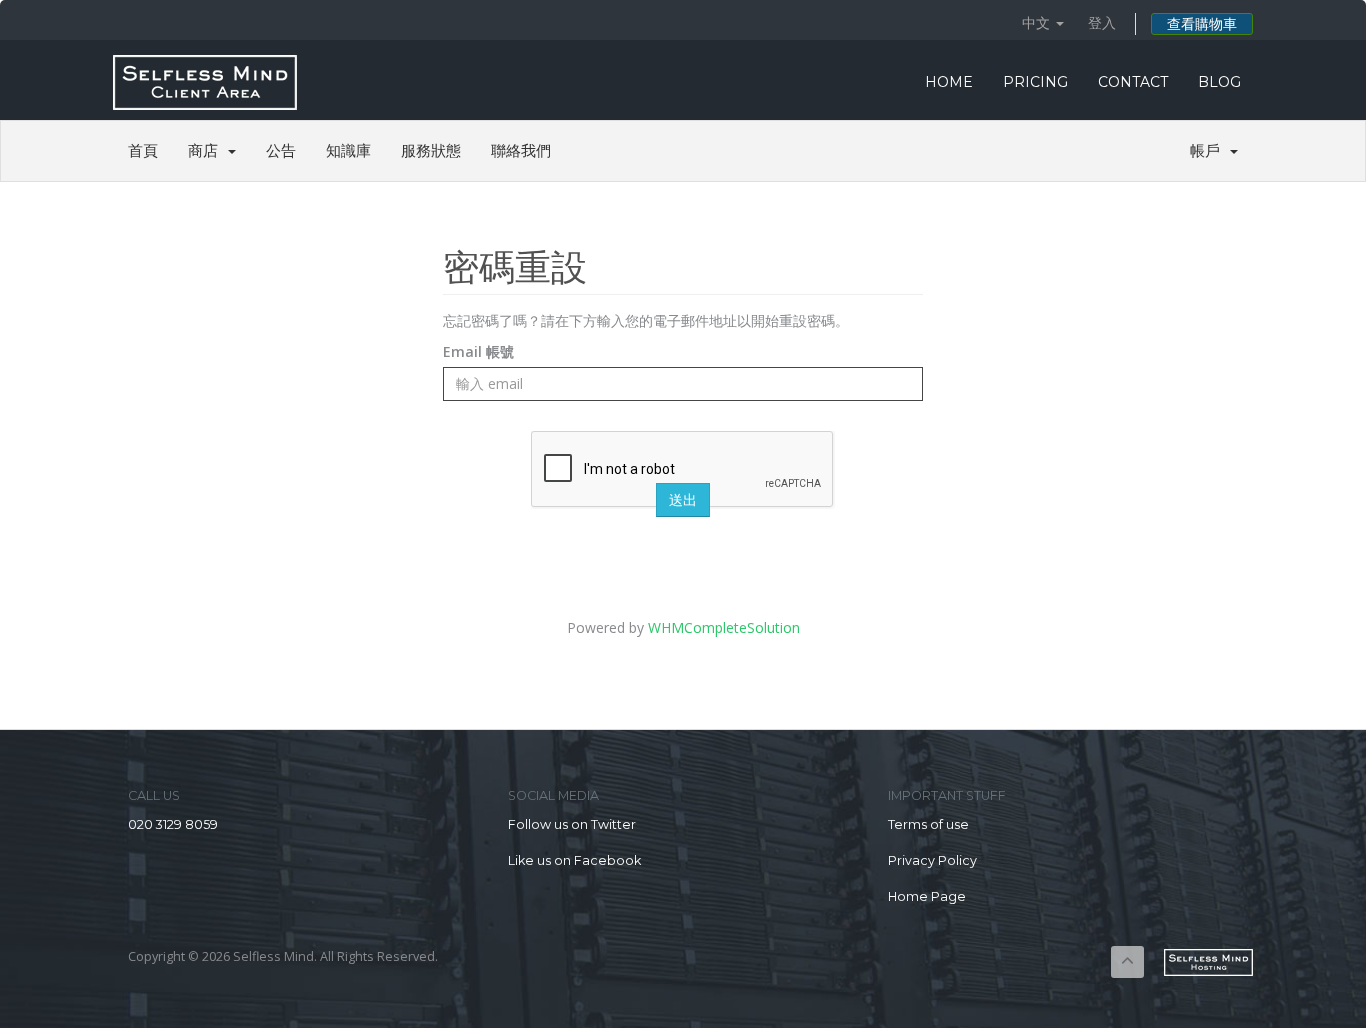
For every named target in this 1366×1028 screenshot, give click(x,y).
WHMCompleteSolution (724, 627)
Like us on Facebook (574, 860)
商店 (207, 150)
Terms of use (928, 824)
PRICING (1035, 82)
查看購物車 (1202, 24)
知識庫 (348, 150)
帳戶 (1209, 150)
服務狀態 (431, 150)
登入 (1102, 22)
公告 (281, 150)
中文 (1038, 22)
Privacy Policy (932, 860)
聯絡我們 (521, 150)
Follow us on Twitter (572, 824)
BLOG (1219, 82)
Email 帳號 (478, 351)
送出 (683, 500)
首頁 (143, 150)
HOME (949, 82)
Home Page (927, 896)
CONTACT (1133, 82)
